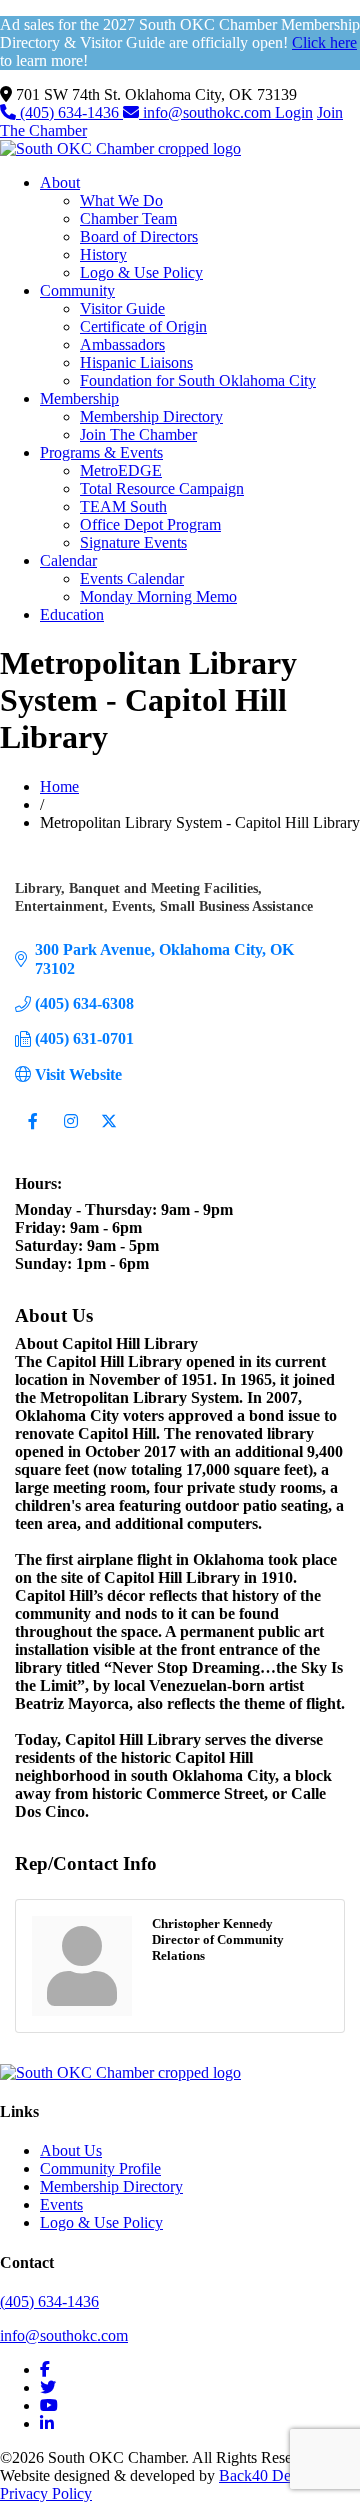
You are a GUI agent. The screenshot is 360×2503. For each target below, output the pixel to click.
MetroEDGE (121, 470)
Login (294, 112)
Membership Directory (151, 416)
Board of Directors (139, 236)
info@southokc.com (207, 112)
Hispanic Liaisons (136, 362)
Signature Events (133, 542)
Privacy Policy (46, 2493)
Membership (79, 398)
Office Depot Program (150, 524)
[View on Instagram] (70, 1133)
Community (77, 290)
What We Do (121, 200)
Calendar (68, 560)
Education (72, 614)
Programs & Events (101, 452)
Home (59, 786)
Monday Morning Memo (158, 596)
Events (61, 2204)
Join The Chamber (138, 434)
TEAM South (123, 506)
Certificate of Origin (143, 326)
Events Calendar (132, 578)
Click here (324, 42)
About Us (71, 2150)
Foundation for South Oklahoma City (198, 380)
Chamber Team (128, 218)
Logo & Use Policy (141, 272)
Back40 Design (268, 2475)
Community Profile (100, 2168)
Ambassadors (122, 344)
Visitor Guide (122, 308)
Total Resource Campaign (162, 488)
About (60, 182)
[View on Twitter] (108, 1133)
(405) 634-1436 (69, 112)
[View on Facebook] (32, 1133)
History (103, 254)
